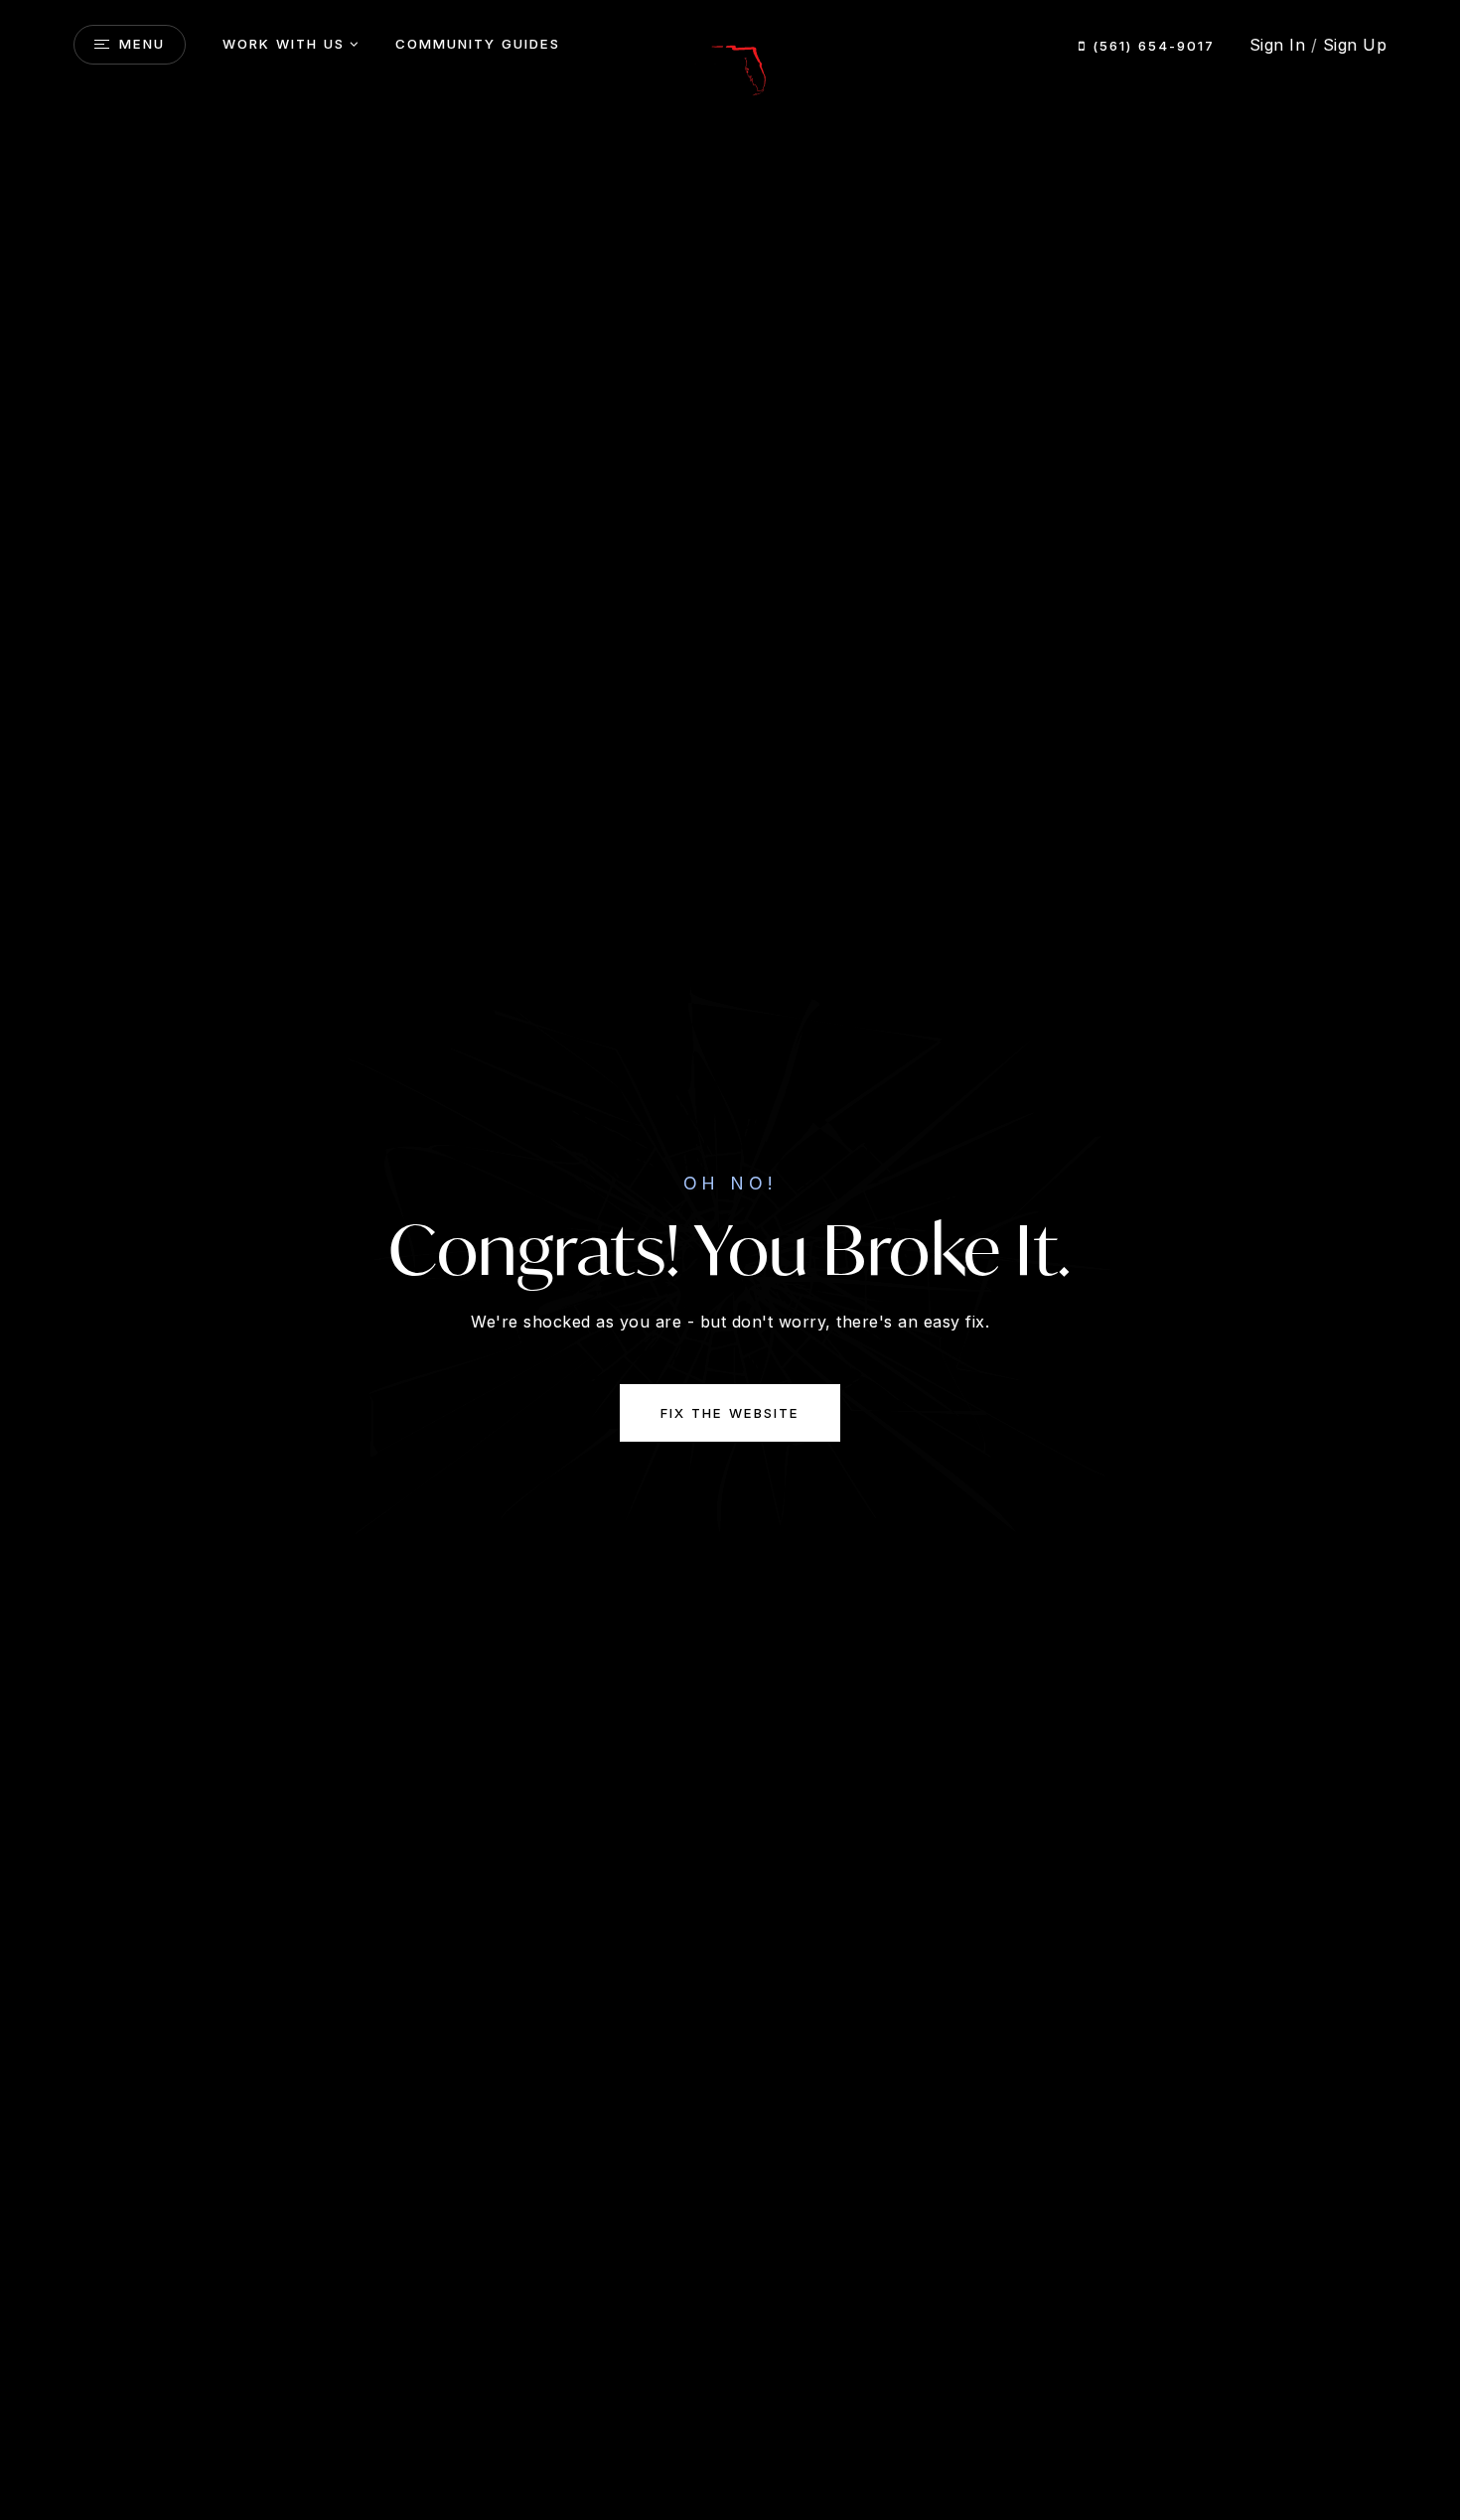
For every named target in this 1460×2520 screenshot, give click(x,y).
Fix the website (730, 1413)
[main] (730, 1260)
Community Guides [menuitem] (478, 44)
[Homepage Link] (730, 63)
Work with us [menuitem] (284, 44)
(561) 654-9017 (1151, 46)
